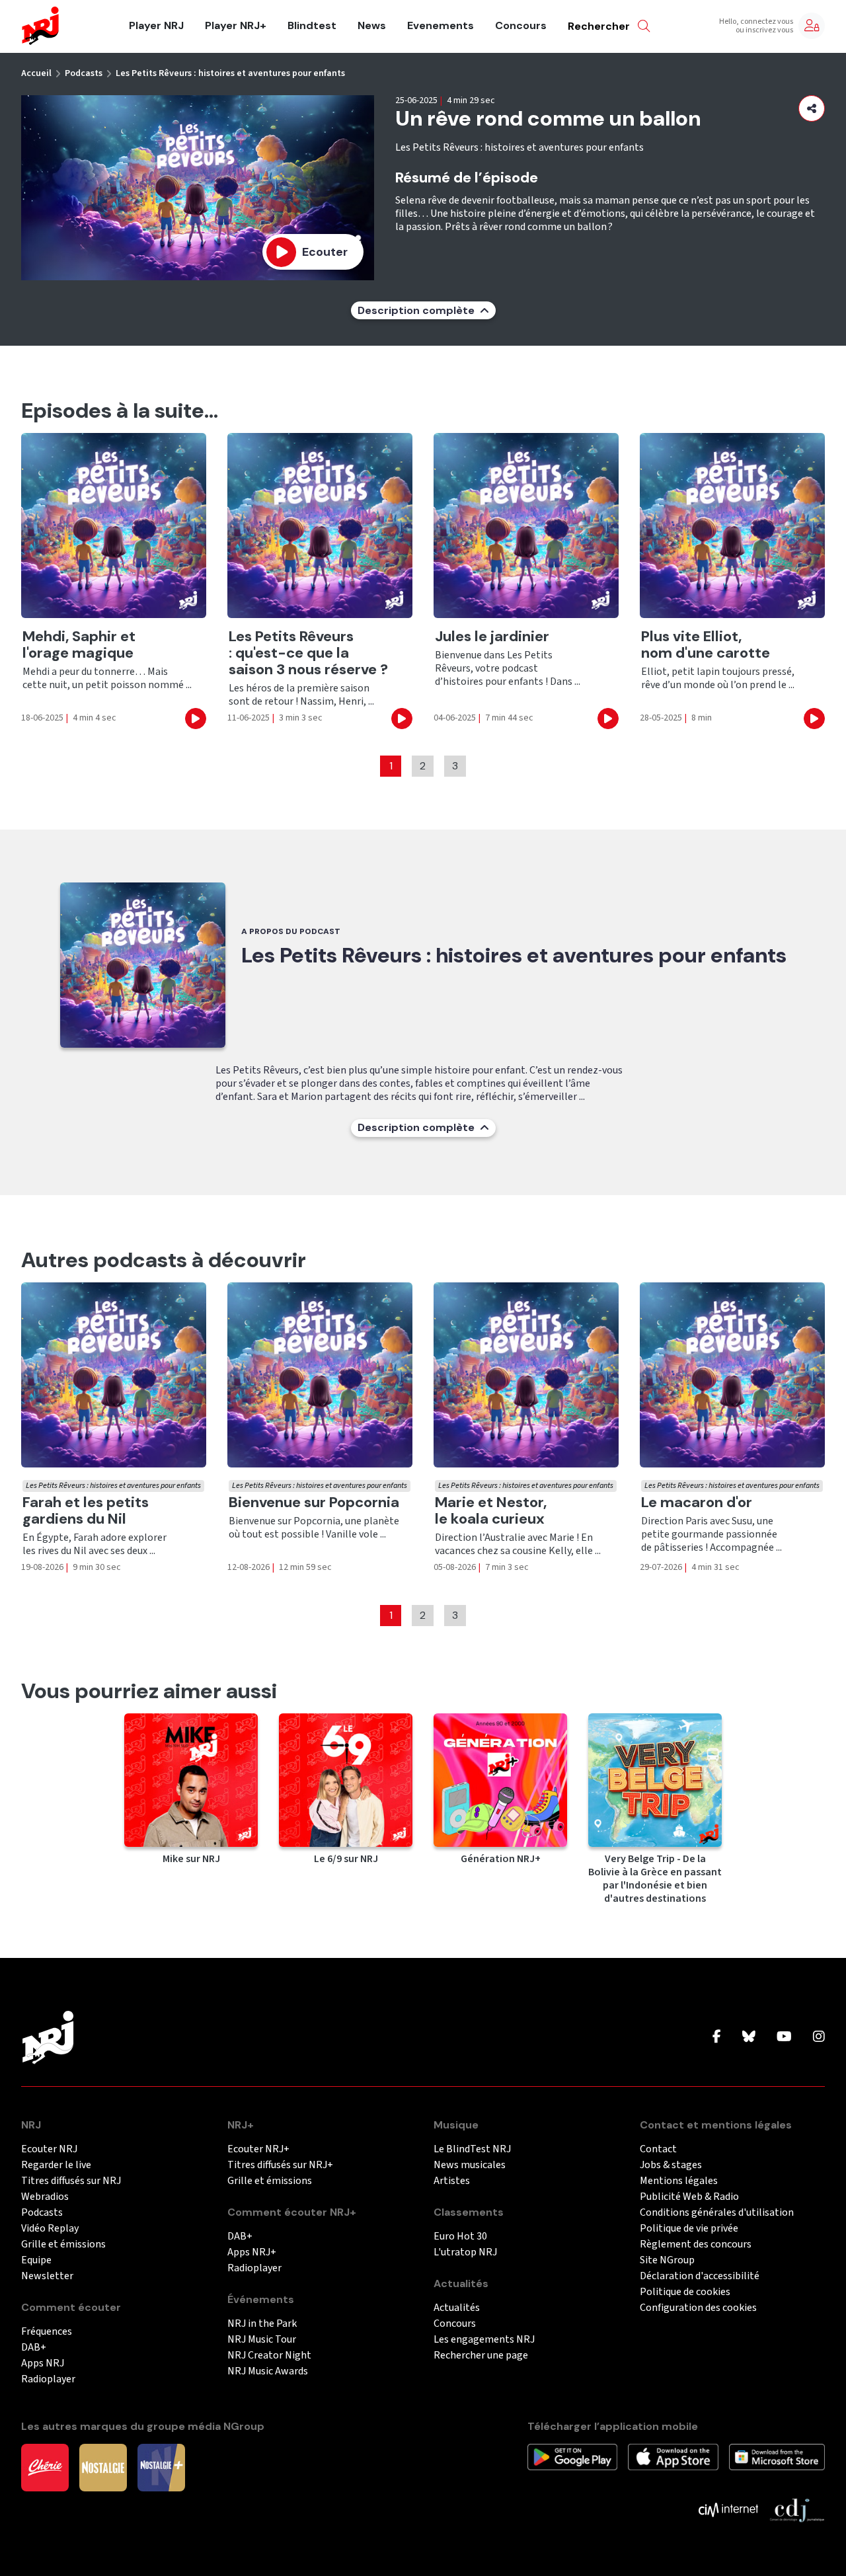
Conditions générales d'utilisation (717, 2213)
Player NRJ (156, 26)
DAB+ (34, 2348)
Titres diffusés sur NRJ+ (280, 2165)
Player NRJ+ (236, 26)
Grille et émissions (63, 2244)
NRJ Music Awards (268, 2371)
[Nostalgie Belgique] (103, 2467)
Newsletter (47, 2276)
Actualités (457, 2308)
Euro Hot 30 (460, 2237)
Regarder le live (56, 2165)
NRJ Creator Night (269, 2356)
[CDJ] (797, 2509)
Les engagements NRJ (484, 2340)
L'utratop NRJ (465, 2252)
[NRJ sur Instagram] (819, 2037)
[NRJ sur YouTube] (784, 2037)
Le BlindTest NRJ (472, 2149)
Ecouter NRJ (49, 2149)
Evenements (441, 26)
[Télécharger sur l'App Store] (673, 2456)
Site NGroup (667, 2260)
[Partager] (812, 108)
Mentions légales (679, 2181)
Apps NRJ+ (252, 2252)
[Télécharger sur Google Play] (572, 2456)
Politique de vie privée (689, 2229)
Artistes (452, 2181)
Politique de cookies (685, 2292)
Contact (658, 2149)
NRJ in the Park (262, 2324)
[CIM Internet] (728, 2509)
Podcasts (84, 73)
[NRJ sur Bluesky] (749, 2037)
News (372, 26)
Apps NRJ (43, 2363)
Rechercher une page (481, 2356)
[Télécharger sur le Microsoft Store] (777, 2456)
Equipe (36, 2260)
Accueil (36, 73)
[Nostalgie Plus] (161, 2467)
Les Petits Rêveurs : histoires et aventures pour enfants (230, 73)
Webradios (45, 2197)
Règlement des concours (696, 2244)
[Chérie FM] (45, 2467)
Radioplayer (48, 2379)
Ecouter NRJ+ (258, 2149)
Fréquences (47, 2332)
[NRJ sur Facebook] (717, 2037)
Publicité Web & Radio (689, 2197)
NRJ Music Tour (262, 2340)
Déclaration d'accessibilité (700, 2276)
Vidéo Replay (50, 2229)
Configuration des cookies (698, 2308)
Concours (521, 26)
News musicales (470, 2165)
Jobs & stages (671, 2165)
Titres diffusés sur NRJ (71, 2181)
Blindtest (312, 26)
